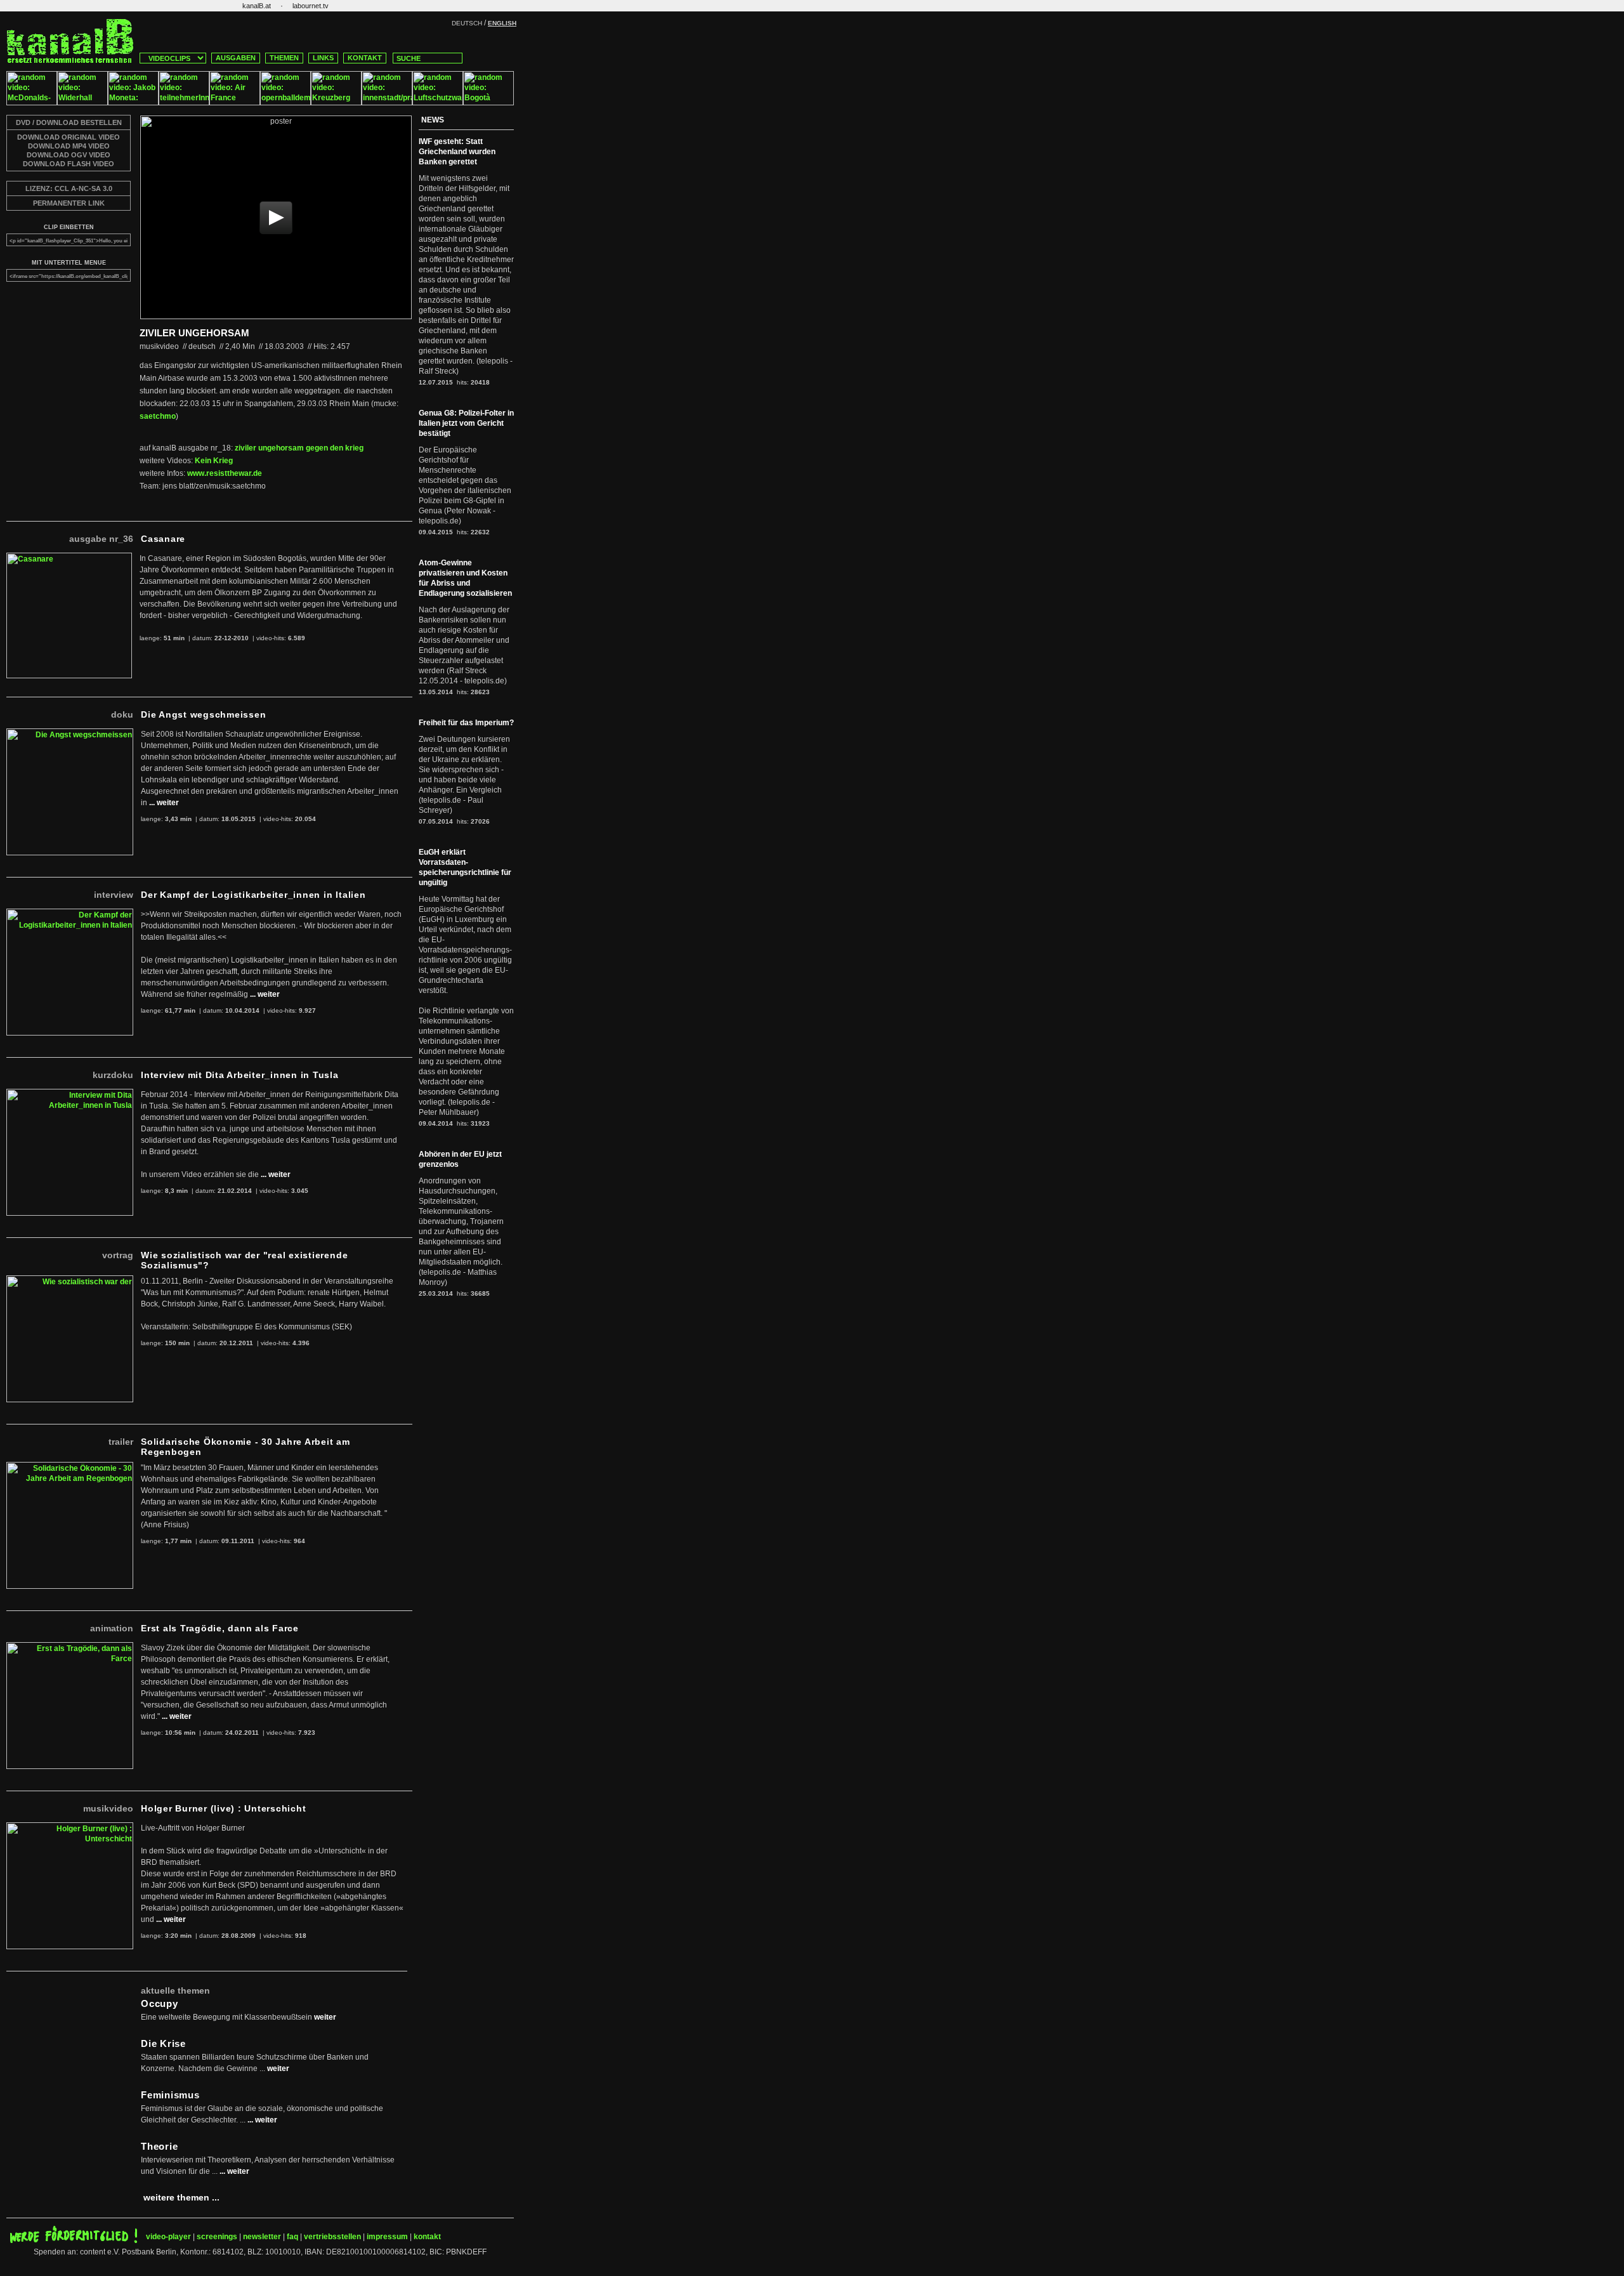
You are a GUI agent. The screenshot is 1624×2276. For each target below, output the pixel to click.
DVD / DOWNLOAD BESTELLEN (69, 122)
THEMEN (284, 58)
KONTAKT (365, 58)
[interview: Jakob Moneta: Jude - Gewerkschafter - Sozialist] (133, 103)
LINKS (323, 58)
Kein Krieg (214, 461)
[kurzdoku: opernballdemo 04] (285, 103)
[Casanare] (69, 558)
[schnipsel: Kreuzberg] (336, 103)
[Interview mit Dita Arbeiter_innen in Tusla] (70, 1094)
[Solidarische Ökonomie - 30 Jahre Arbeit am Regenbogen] (70, 1467)
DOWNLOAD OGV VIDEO (69, 155)
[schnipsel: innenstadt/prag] (387, 103)
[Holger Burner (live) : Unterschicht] (70, 1827)
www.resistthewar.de (225, 473)
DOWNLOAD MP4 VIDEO (69, 146)
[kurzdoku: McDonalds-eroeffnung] (32, 103)
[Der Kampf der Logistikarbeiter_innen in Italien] (70, 914)
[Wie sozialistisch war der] (70, 1280)
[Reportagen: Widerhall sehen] (82, 103)
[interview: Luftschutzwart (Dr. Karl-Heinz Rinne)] (438, 103)
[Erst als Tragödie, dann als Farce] (70, 1647)
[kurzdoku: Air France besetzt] (235, 103)
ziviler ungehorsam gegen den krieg (299, 448)
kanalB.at (257, 6)
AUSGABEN (236, 58)
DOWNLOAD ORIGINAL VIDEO (69, 137)
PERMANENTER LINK (69, 203)
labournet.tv (311, 6)
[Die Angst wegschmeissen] (70, 733)
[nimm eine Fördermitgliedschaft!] (74, 2240)
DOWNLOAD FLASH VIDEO (69, 164)
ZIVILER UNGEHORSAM (194, 333)
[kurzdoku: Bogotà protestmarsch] (488, 103)
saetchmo (158, 416)
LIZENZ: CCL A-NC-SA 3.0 (69, 188)
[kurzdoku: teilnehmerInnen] (184, 103)
